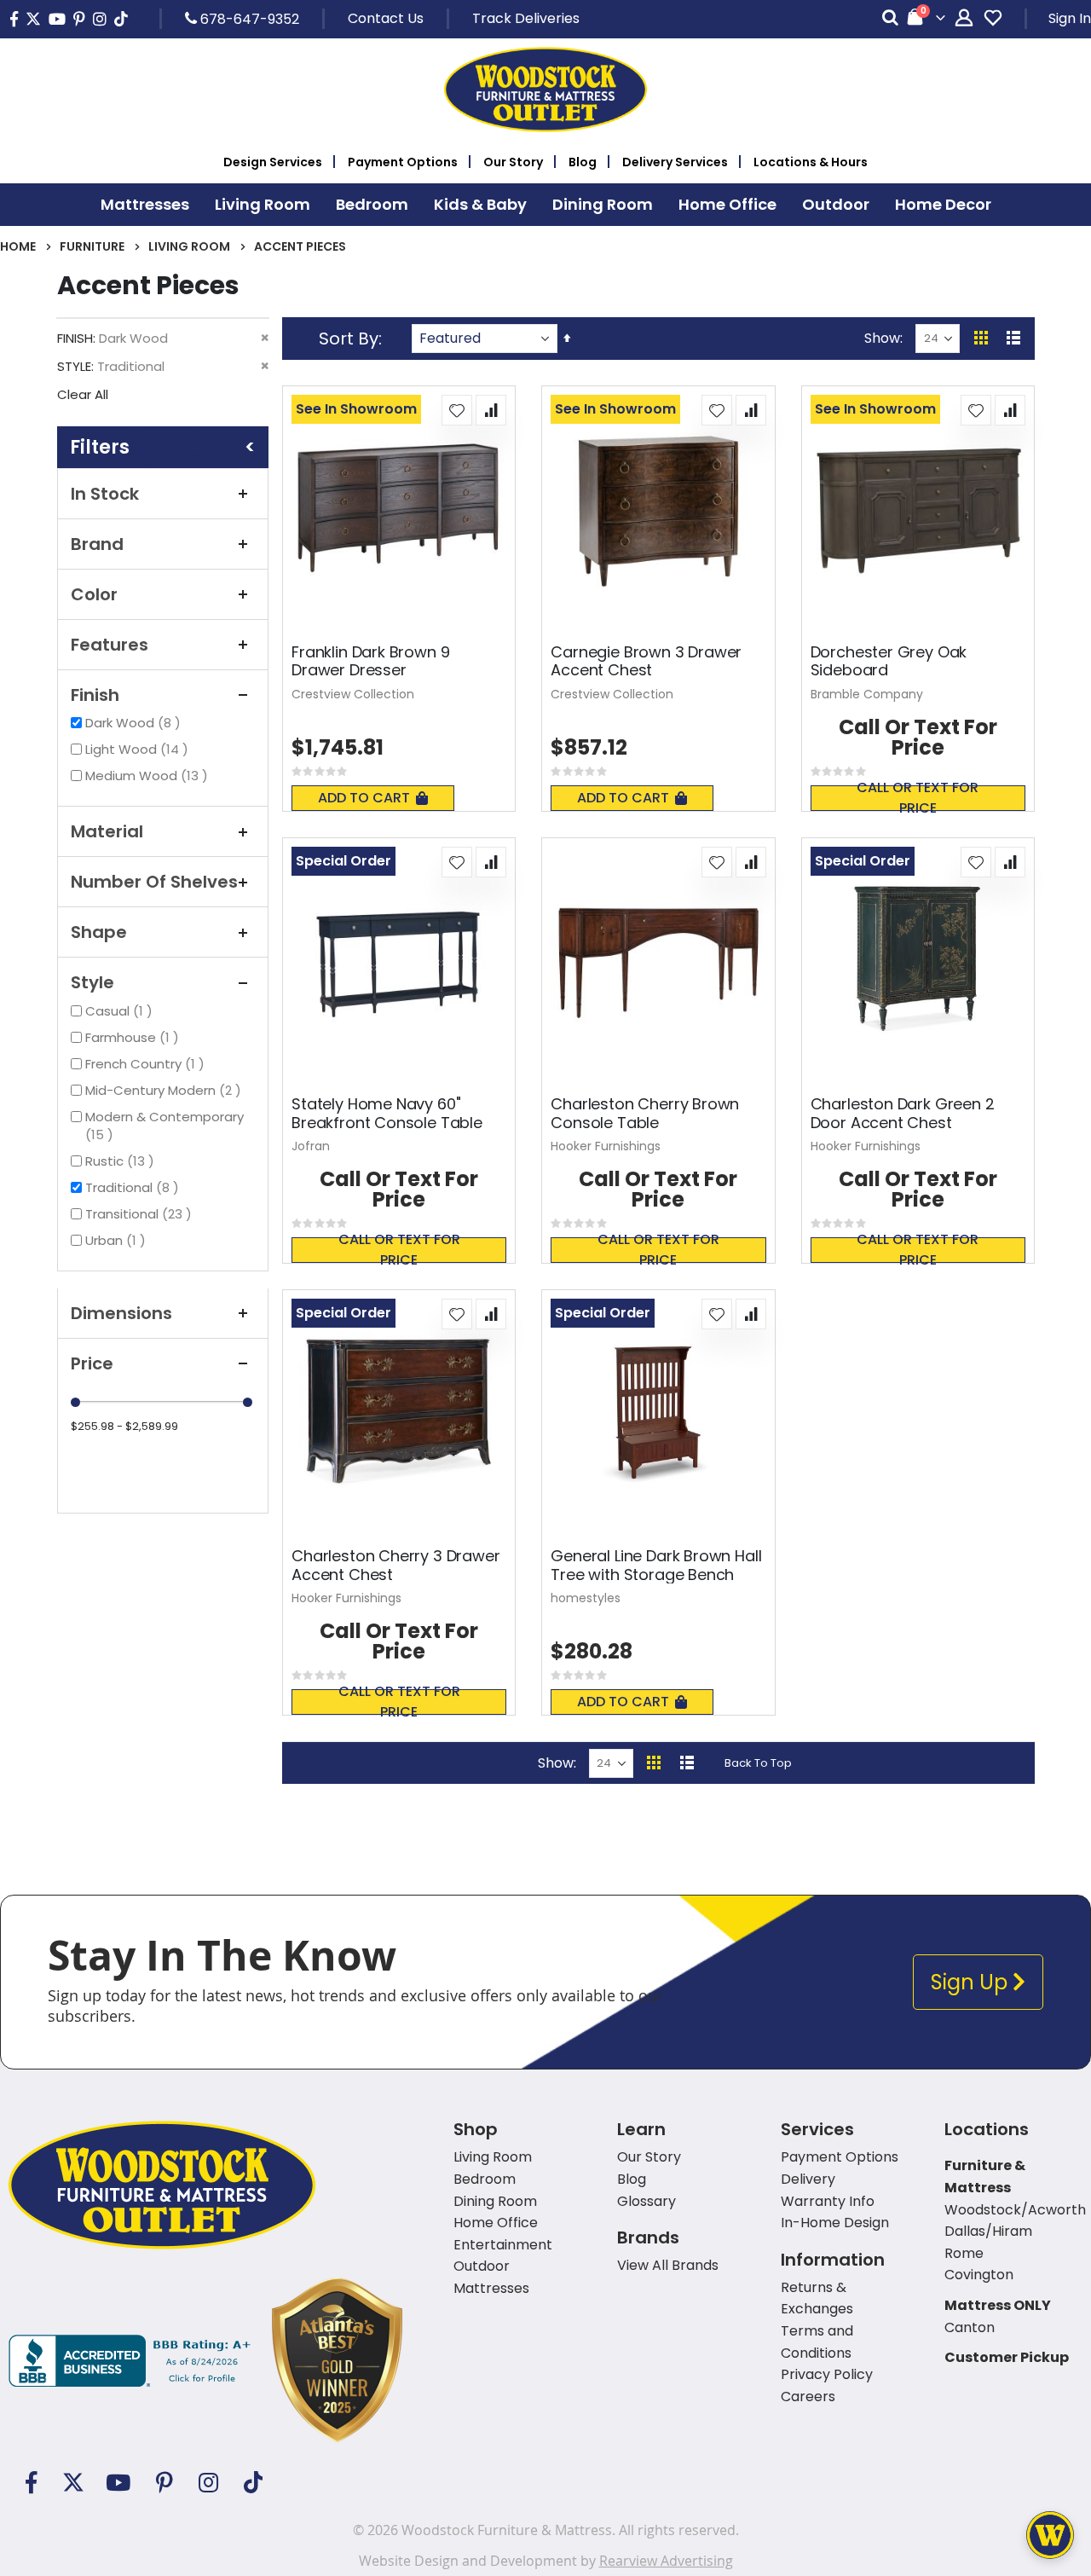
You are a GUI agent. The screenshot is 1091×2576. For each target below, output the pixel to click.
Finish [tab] (95, 695)
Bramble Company (867, 694)
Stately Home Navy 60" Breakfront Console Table (387, 1113)
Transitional (141, 1214)
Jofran (311, 1146)
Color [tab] (94, 594)
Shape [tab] (99, 932)
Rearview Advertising (666, 2561)
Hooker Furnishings (606, 1146)
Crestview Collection (353, 694)
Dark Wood (135, 723)
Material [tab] (107, 831)
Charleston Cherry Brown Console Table (645, 1113)
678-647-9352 (248, 19)
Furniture (92, 246)
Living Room (189, 246)
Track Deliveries (526, 18)
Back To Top (758, 1763)
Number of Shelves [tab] (154, 882)
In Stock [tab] (105, 494)
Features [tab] (110, 645)
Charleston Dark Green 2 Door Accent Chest (903, 1113)
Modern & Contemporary (165, 1126)
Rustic (122, 1161)
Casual (121, 1011)
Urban (118, 1240)
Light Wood (139, 749)
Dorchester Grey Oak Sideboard (889, 661)
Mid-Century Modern (165, 1090)
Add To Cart (364, 798)
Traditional (134, 1187)
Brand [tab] (97, 544)
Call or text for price (918, 798)
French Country (147, 1064)
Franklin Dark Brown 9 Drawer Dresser (370, 661)
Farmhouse (134, 1037)
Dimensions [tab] (121, 1313)
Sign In (1070, 18)
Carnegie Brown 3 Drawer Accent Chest (646, 661)
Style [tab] (92, 982)
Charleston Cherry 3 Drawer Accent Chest (395, 1565)
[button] (457, 410)
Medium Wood (149, 776)
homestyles (586, 1598)
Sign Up (972, 1982)
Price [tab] (92, 1363)
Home (18, 246)
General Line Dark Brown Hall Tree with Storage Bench (656, 1565)
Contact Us (386, 18)
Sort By (349, 339)
